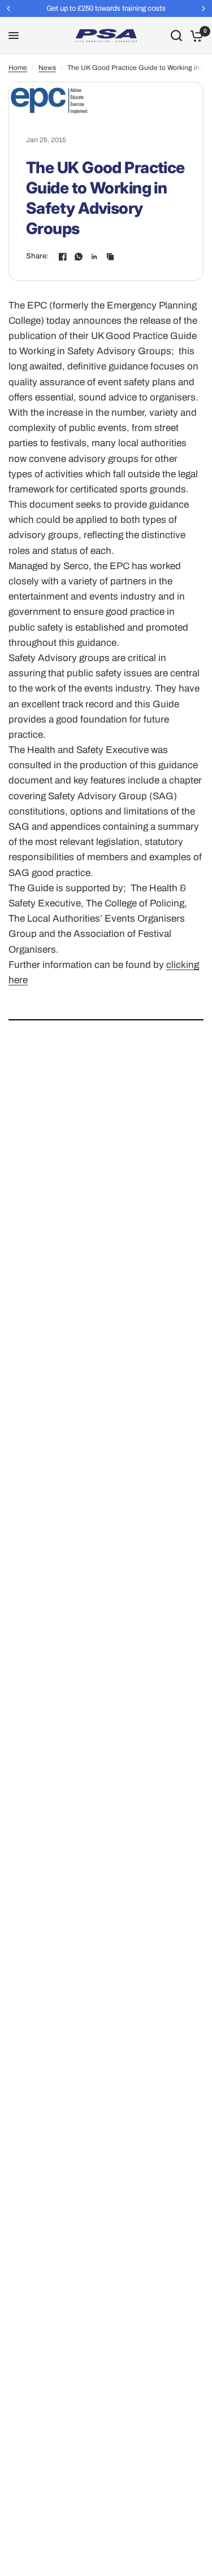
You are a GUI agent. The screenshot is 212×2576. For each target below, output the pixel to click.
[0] (195, 36)
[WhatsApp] (79, 257)
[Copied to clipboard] (110, 257)
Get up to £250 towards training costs (106, 8)
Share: (38, 256)
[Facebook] (63, 257)
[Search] (176, 36)
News (47, 68)
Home (18, 68)
